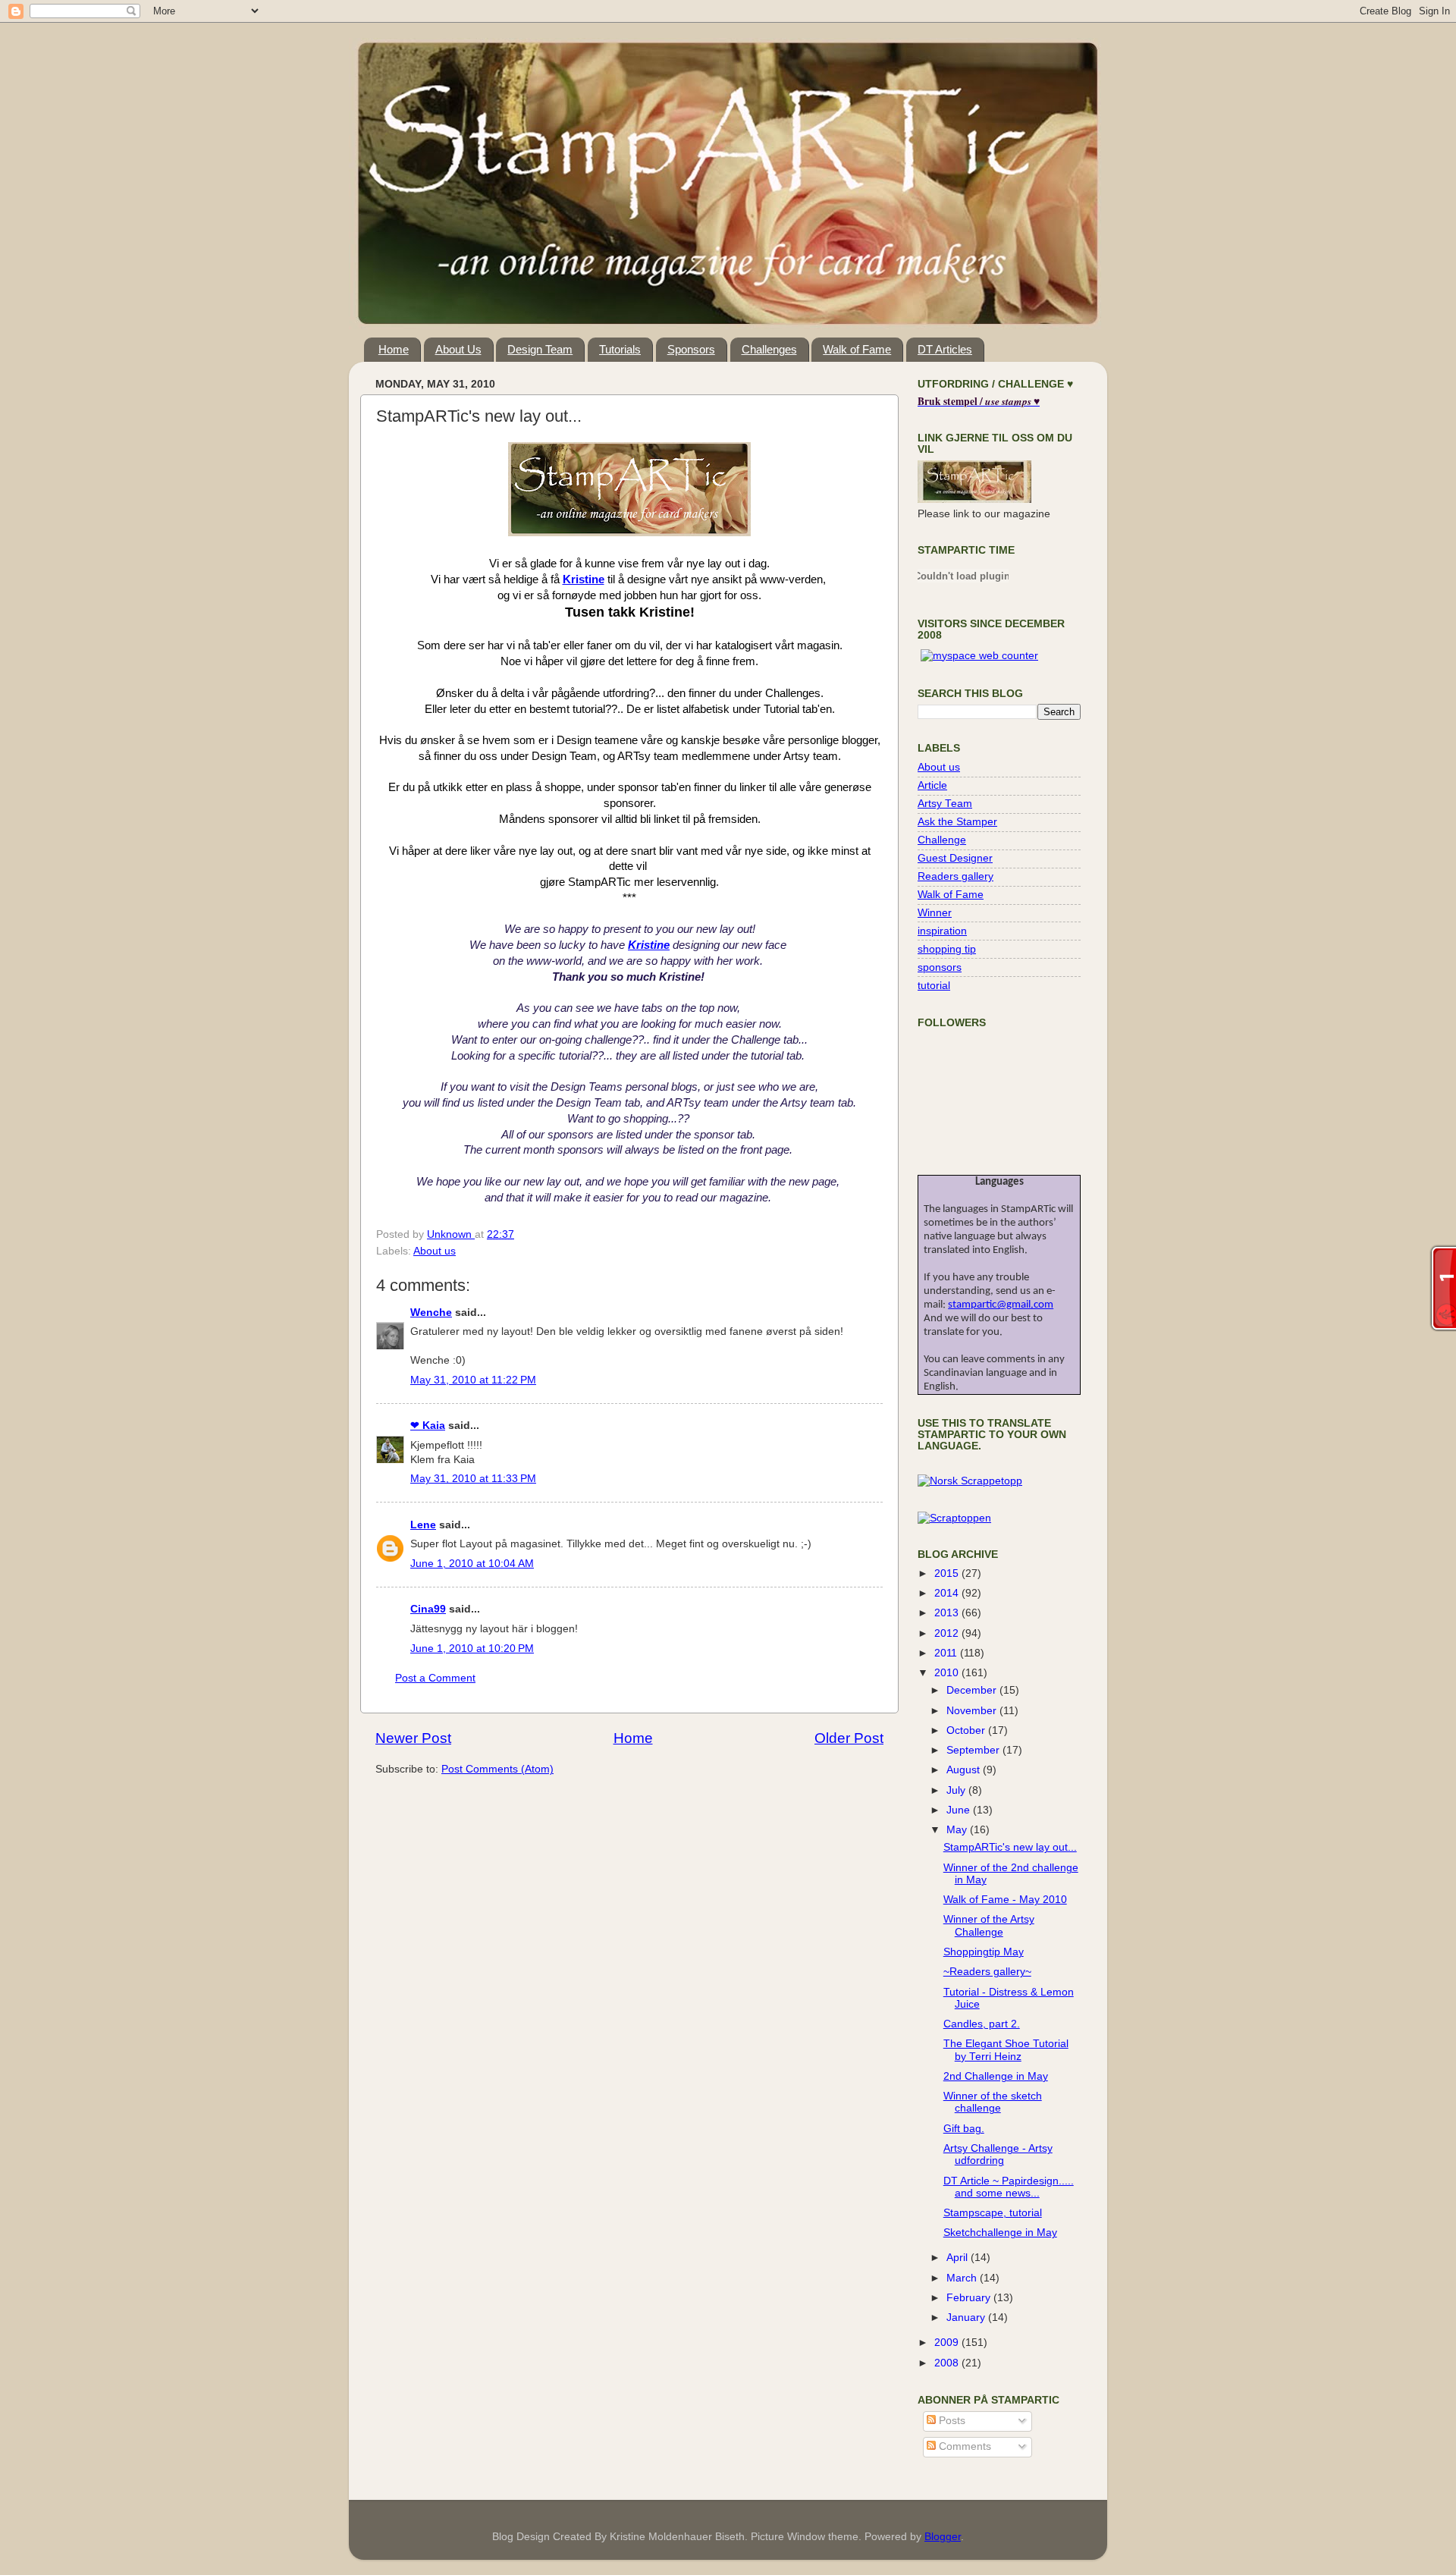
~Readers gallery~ (987, 1972)
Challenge (942, 840)
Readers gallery (955, 876)
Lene (423, 1525)
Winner (935, 913)
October (967, 1730)
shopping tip (947, 949)
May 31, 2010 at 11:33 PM (473, 1479)
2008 (948, 2363)
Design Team (540, 349)
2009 (948, 2343)
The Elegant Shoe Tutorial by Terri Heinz (1006, 2050)
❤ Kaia (428, 1426)
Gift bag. (964, 2129)
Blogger (943, 2537)
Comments (963, 2446)
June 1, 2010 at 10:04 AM (472, 1564)
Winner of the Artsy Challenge (989, 1925)
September (974, 1750)
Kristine (584, 579)
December (973, 1690)
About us (435, 1251)
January (967, 2317)
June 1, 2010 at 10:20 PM (472, 1649)
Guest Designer (955, 858)
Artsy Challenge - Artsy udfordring (998, 2154)
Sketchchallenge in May (1000, 2233)
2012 (948, 1633)
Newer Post (413, 1738)
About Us (458, 349)
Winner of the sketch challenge (993, 2102)
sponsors (940, 967)
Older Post (849, 1738)
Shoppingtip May (984, 1952)
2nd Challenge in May (996, 2076)
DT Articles (945, 349)
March (963, 2278)
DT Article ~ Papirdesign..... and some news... (1009, 2187)
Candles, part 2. (982, 2024)
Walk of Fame (857, 349)
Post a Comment (435, 1678)
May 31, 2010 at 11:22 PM (473, 1380)
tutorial (934, 986)
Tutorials (620, 349)
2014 (948, 1593)
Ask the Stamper (957, 822)
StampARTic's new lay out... (1010, 1847)
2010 (948, 1673)
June (960, 1810)
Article (932, 785)
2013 (948, 1613)
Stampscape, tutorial (993, 2213)
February (970, 2298)
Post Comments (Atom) (497, 1769)
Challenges (769, 349)
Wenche (431, 1313)
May (958, 1830)
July (957, 1790)
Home (394, 349)
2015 (948, 1573)
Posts (951, 2421)
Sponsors (691, 349)
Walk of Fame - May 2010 (1005, 1900)
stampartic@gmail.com (1001, 1305)
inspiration (942, 931)
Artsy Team (945, 804)
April (959, 2258)
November (973, 1711)
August (965, 1770)
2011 (947, 1653)
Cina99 (428, 1609)
